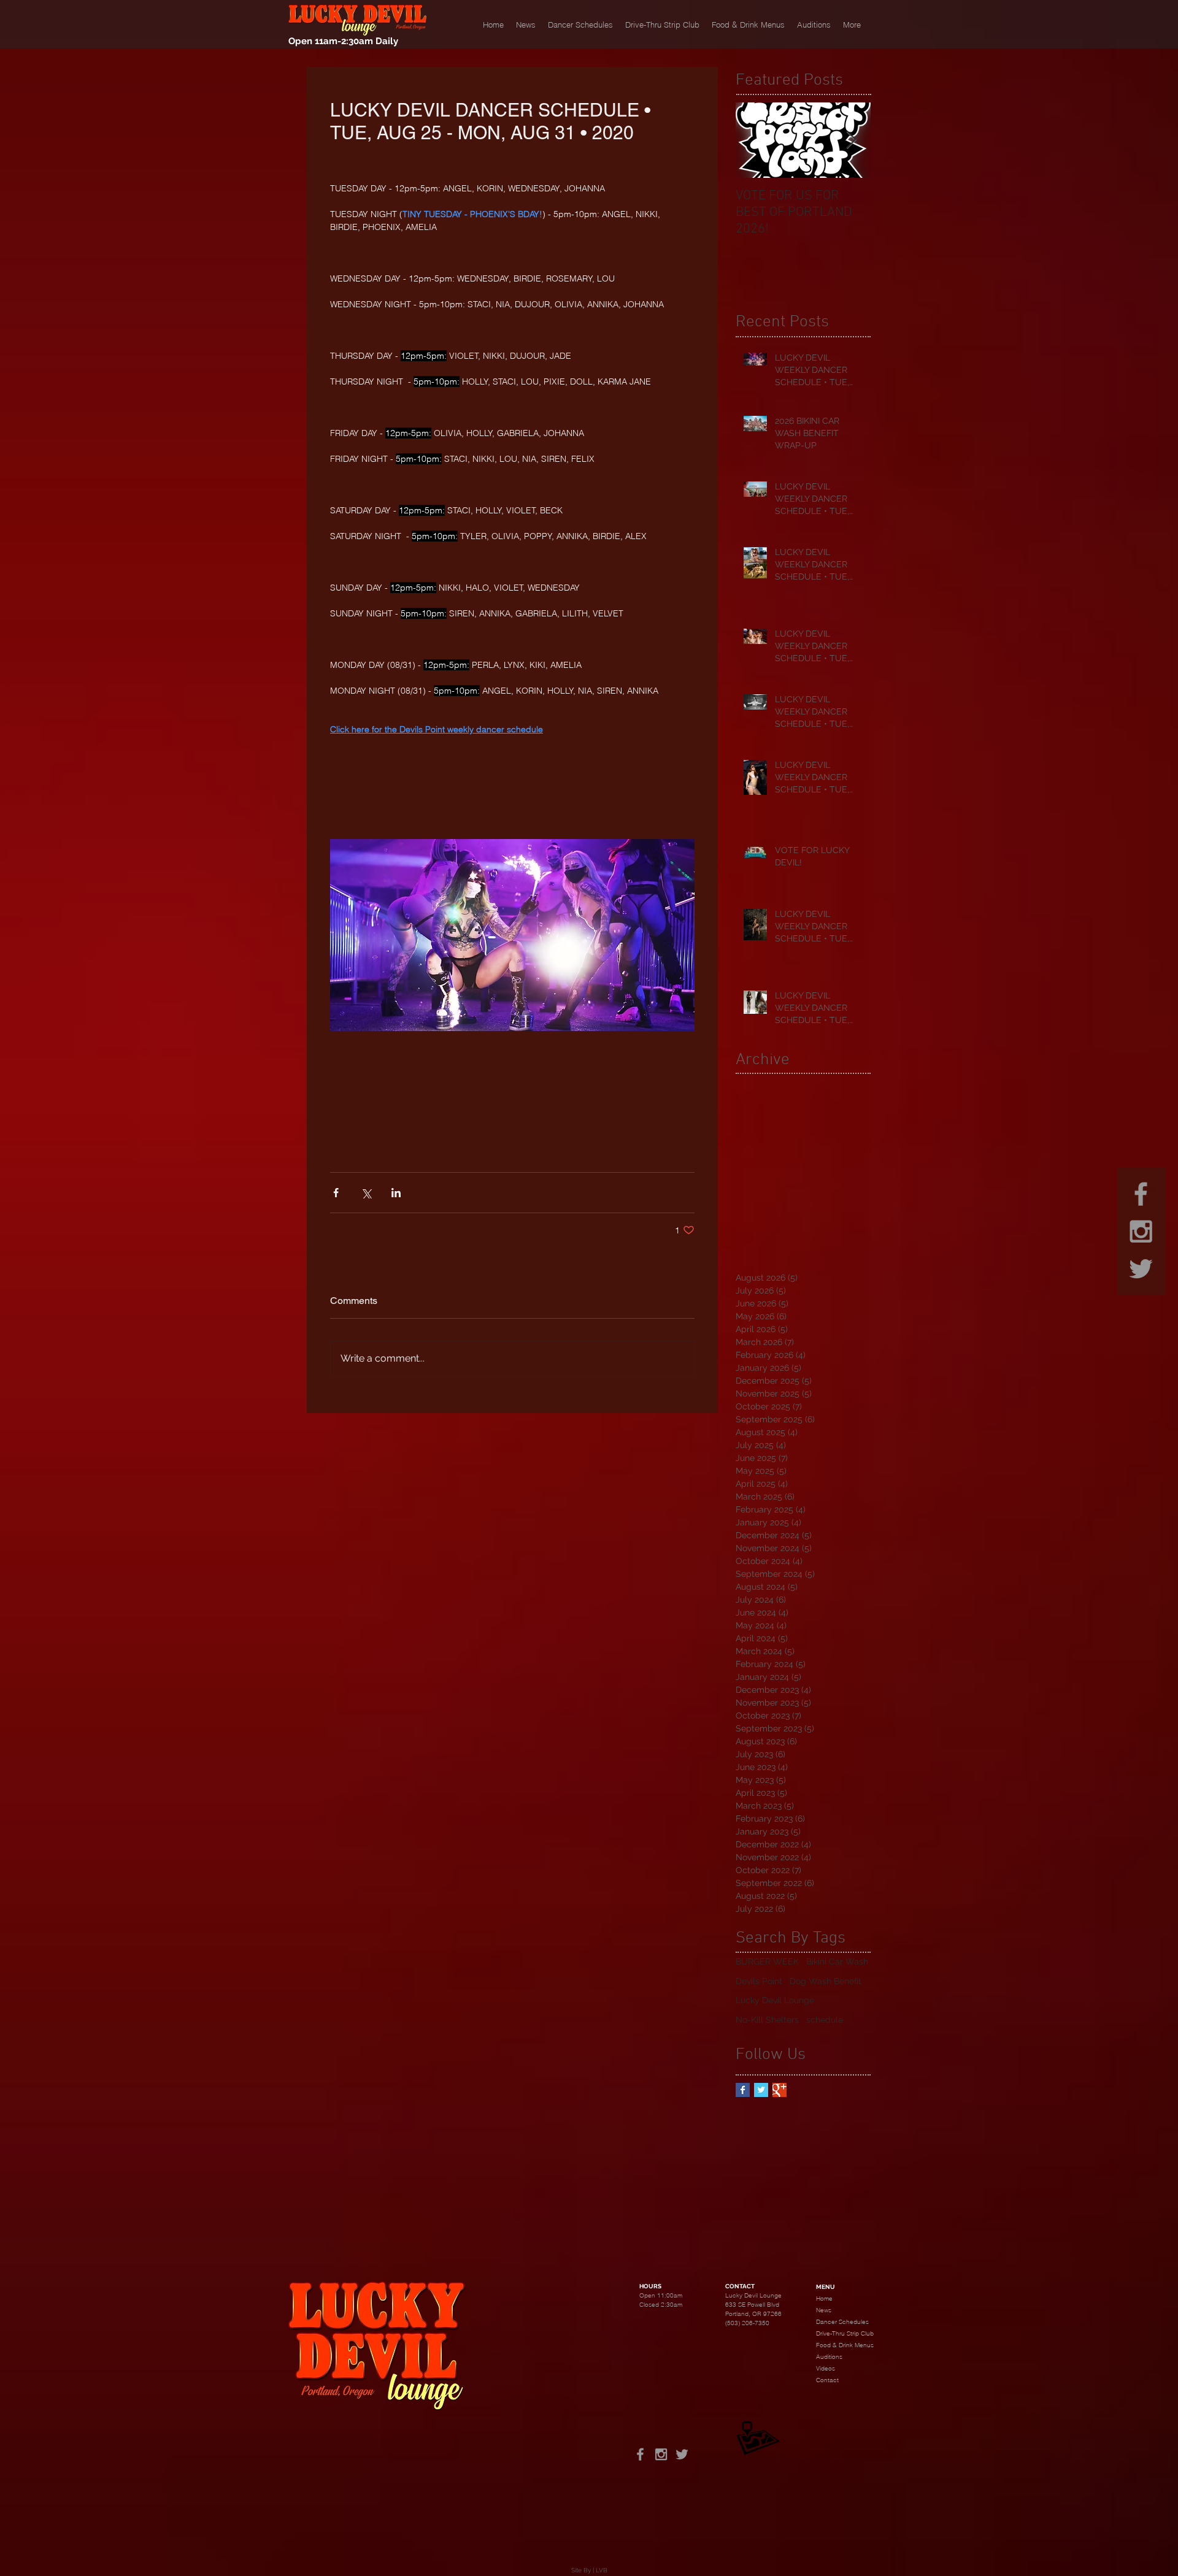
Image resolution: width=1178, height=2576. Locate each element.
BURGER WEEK (767, 1961)
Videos (826, 2368)
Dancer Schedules (842, 2322)
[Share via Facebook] (336, 1193)
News (824, 2310)
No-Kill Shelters (767, 2020)
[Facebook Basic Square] (743, 2090)
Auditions (829, 2357)
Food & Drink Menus (845, 2345)
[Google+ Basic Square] (780, 2090)
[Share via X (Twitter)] (366, 1193)
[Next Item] (851, 140)
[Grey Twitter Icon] (1141, 1269)
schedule (825, 2020)
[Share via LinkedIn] (396, 1193)
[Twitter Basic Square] (761, 2090)
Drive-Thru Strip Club (845, 2333)
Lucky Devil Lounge (775, 2000)
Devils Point (759, 1981)
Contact (827, 2380)
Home (824, 2298)
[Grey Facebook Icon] (1141, 1194)
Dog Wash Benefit (826, 1981)
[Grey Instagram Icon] (1141, 1231)
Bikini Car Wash (837, 1961)
